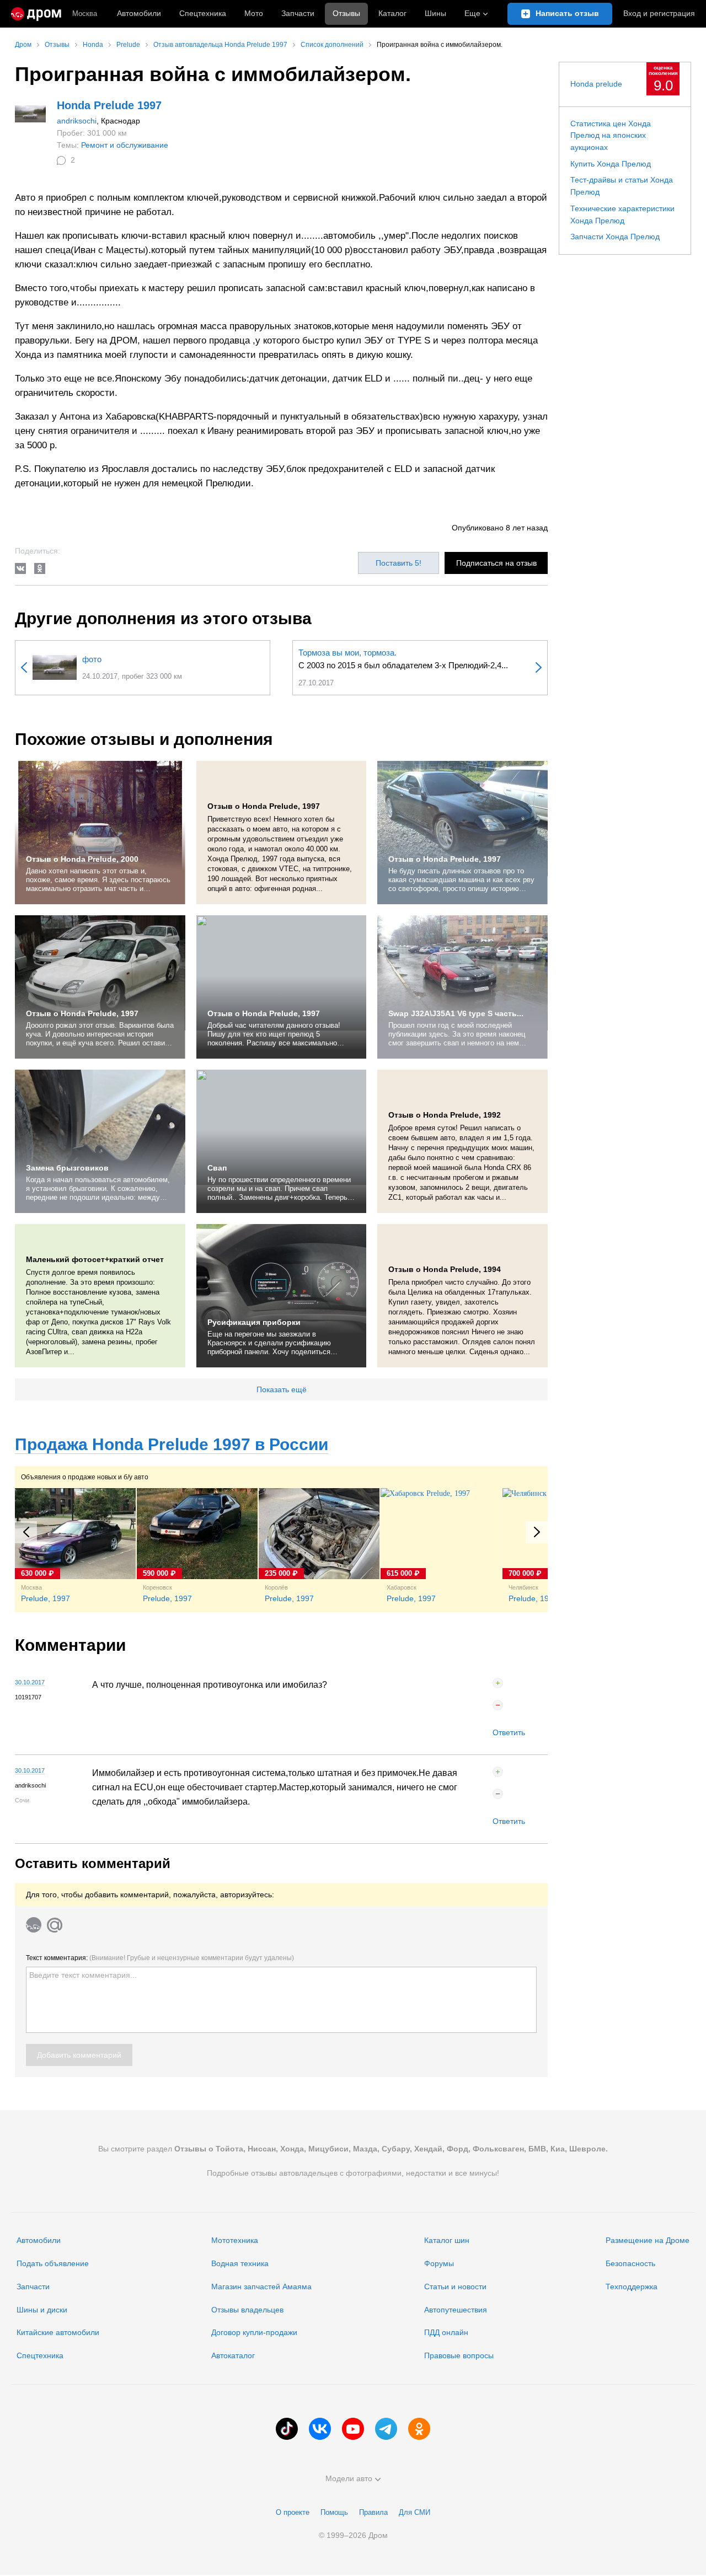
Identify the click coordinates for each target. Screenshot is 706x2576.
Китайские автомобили (58, 2332)
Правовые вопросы (459, 2355)
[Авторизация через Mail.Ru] (55, 1925)
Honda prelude (596, 84)
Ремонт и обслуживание (125, 145)
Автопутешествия (456, 2310)
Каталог (392, 13)
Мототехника (235, 2240)
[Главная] (36, 14)
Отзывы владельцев (247, 2310)
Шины (435, 13)
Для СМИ (414, 2512)
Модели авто (349, 2478)
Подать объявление (53, 2263)
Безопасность (630, 2263)
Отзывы (346, 13)
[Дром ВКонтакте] (320, 2429)
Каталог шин (447, 2240)
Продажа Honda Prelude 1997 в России (172, 1444)
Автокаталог (233, 2355)
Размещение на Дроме (648, 2240)
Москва (85, 14)
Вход (659, 13)
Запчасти (298, 13)
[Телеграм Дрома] (386, 2429)
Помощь (334, 2512)
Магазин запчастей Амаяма (261, 2287)
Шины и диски (42, 2310)
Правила (373, 2512)
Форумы (439, 2263)
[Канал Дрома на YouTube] (353, 2429)
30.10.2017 (30, 1682)
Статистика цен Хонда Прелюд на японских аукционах (611, 135)
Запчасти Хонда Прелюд (615, 237)
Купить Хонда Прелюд (611, 164)
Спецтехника (40, 2355)
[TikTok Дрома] (287, 2429)
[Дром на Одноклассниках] (419, 2429)
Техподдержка (632, 2287)
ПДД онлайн (446, 2332)
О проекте (293, 2512)
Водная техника (240, 2263)
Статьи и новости (455, 2287)
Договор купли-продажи (254, 2332)
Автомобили (139, 13)
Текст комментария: (160, 1958)
